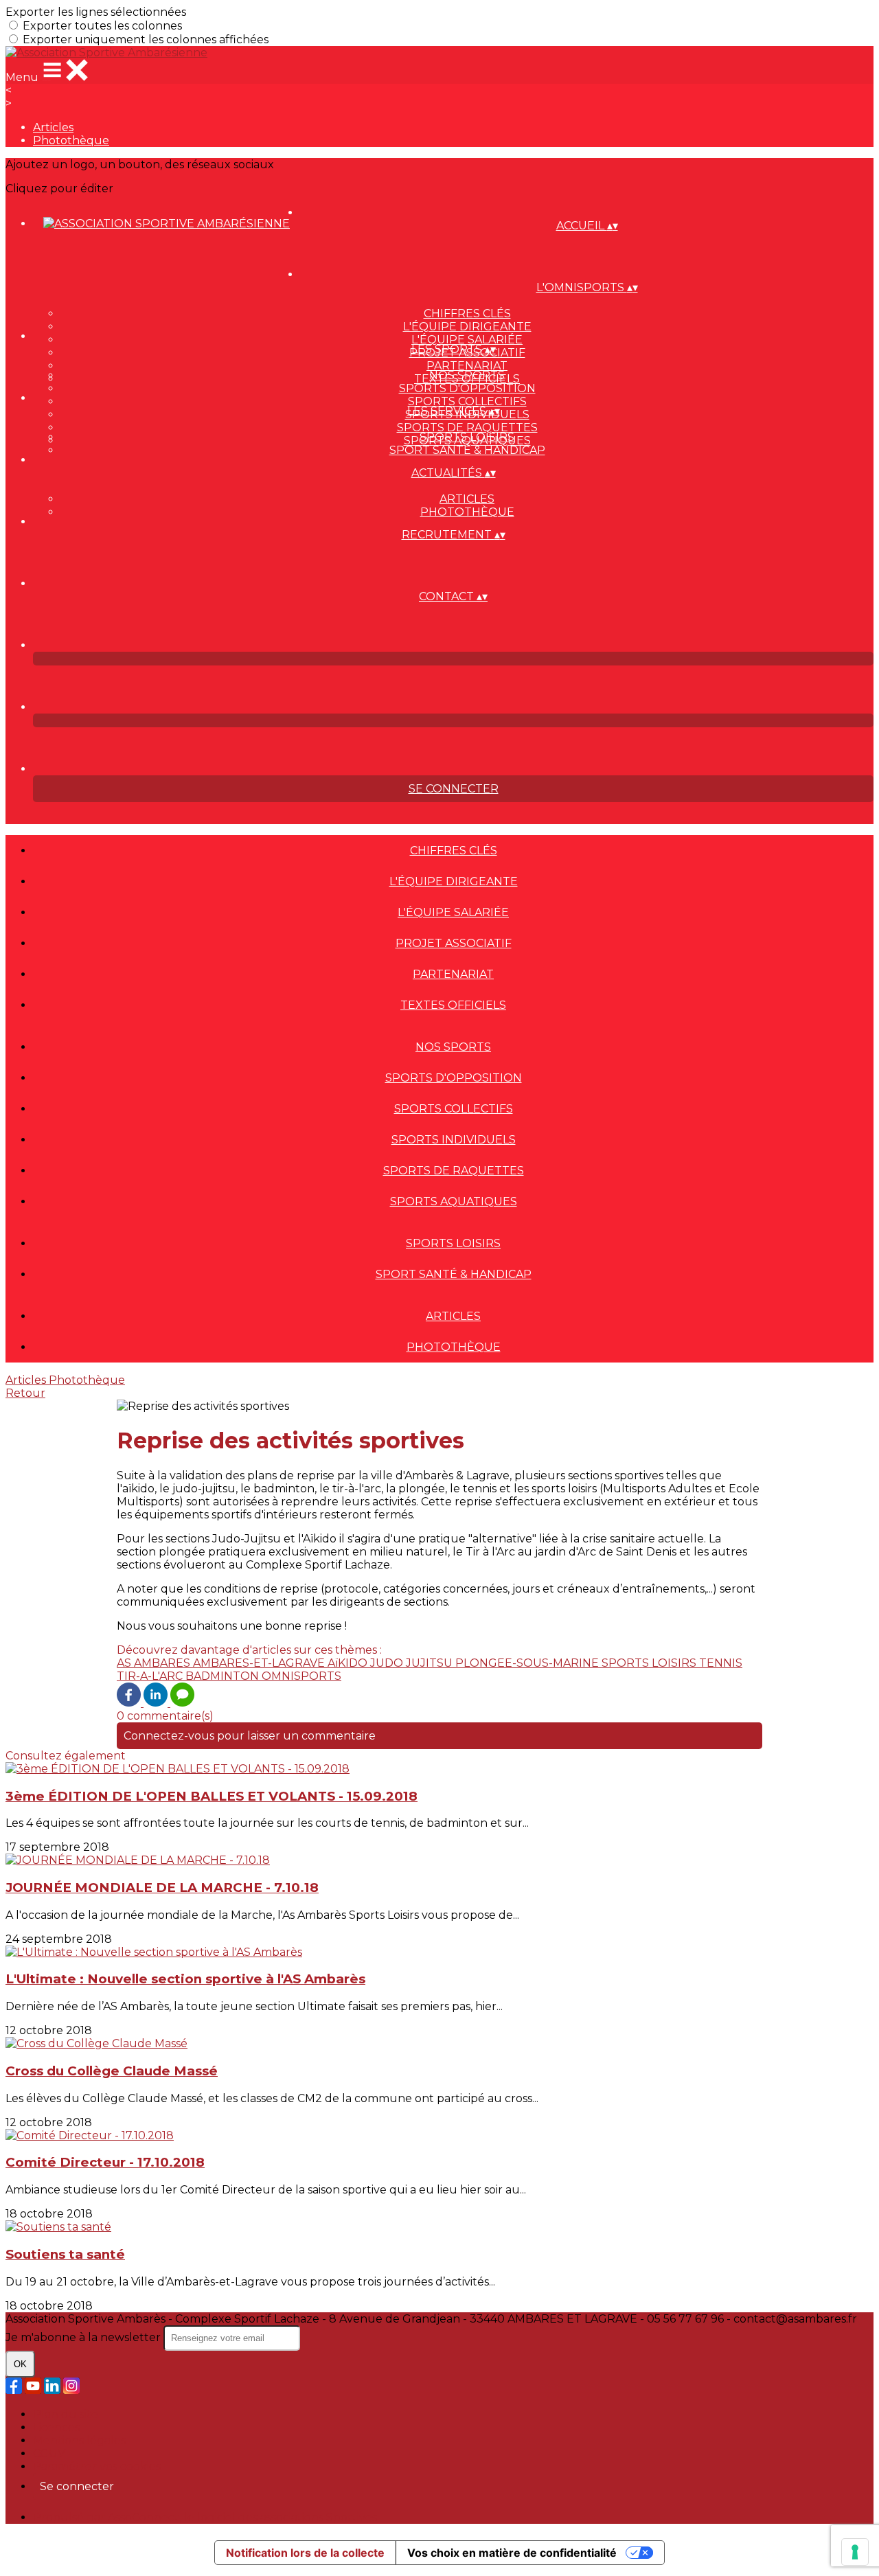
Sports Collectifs (467, 401)
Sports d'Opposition (467, 388)
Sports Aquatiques (454, 1201)
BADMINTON (224, 1676)
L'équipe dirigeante (467, 327)
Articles (53, 127)
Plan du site (66, 2414)
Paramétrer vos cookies (97, 2466)
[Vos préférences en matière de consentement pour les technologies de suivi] (855, 2552)
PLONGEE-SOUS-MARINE (528, 1663)
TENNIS (721, 1663)
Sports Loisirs (467, 437)
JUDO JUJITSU (413, 1663)
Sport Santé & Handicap (467, 450)
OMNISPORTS (301, 1676)
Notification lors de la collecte (305, 2553)
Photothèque (71, 140)
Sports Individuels (454, 1140)
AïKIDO (349, 1663)
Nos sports (467, 375)
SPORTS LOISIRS (650, 1663)
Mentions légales (79, 2440)
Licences (56, 2427)
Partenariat (467, 366)
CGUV (49, 2453)
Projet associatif (454, 943)
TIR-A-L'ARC (151, 1676)
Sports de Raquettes (467, 428)
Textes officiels (453, 1005)
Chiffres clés (467, 314)
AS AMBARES (155, 1663)
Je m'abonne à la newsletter (84, 2337)
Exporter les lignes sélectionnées (96, 12)
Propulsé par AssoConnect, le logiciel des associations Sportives (205, 2517)
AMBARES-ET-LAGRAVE (260, 1663)
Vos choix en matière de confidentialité (512, 2553)
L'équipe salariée (467, 340)
